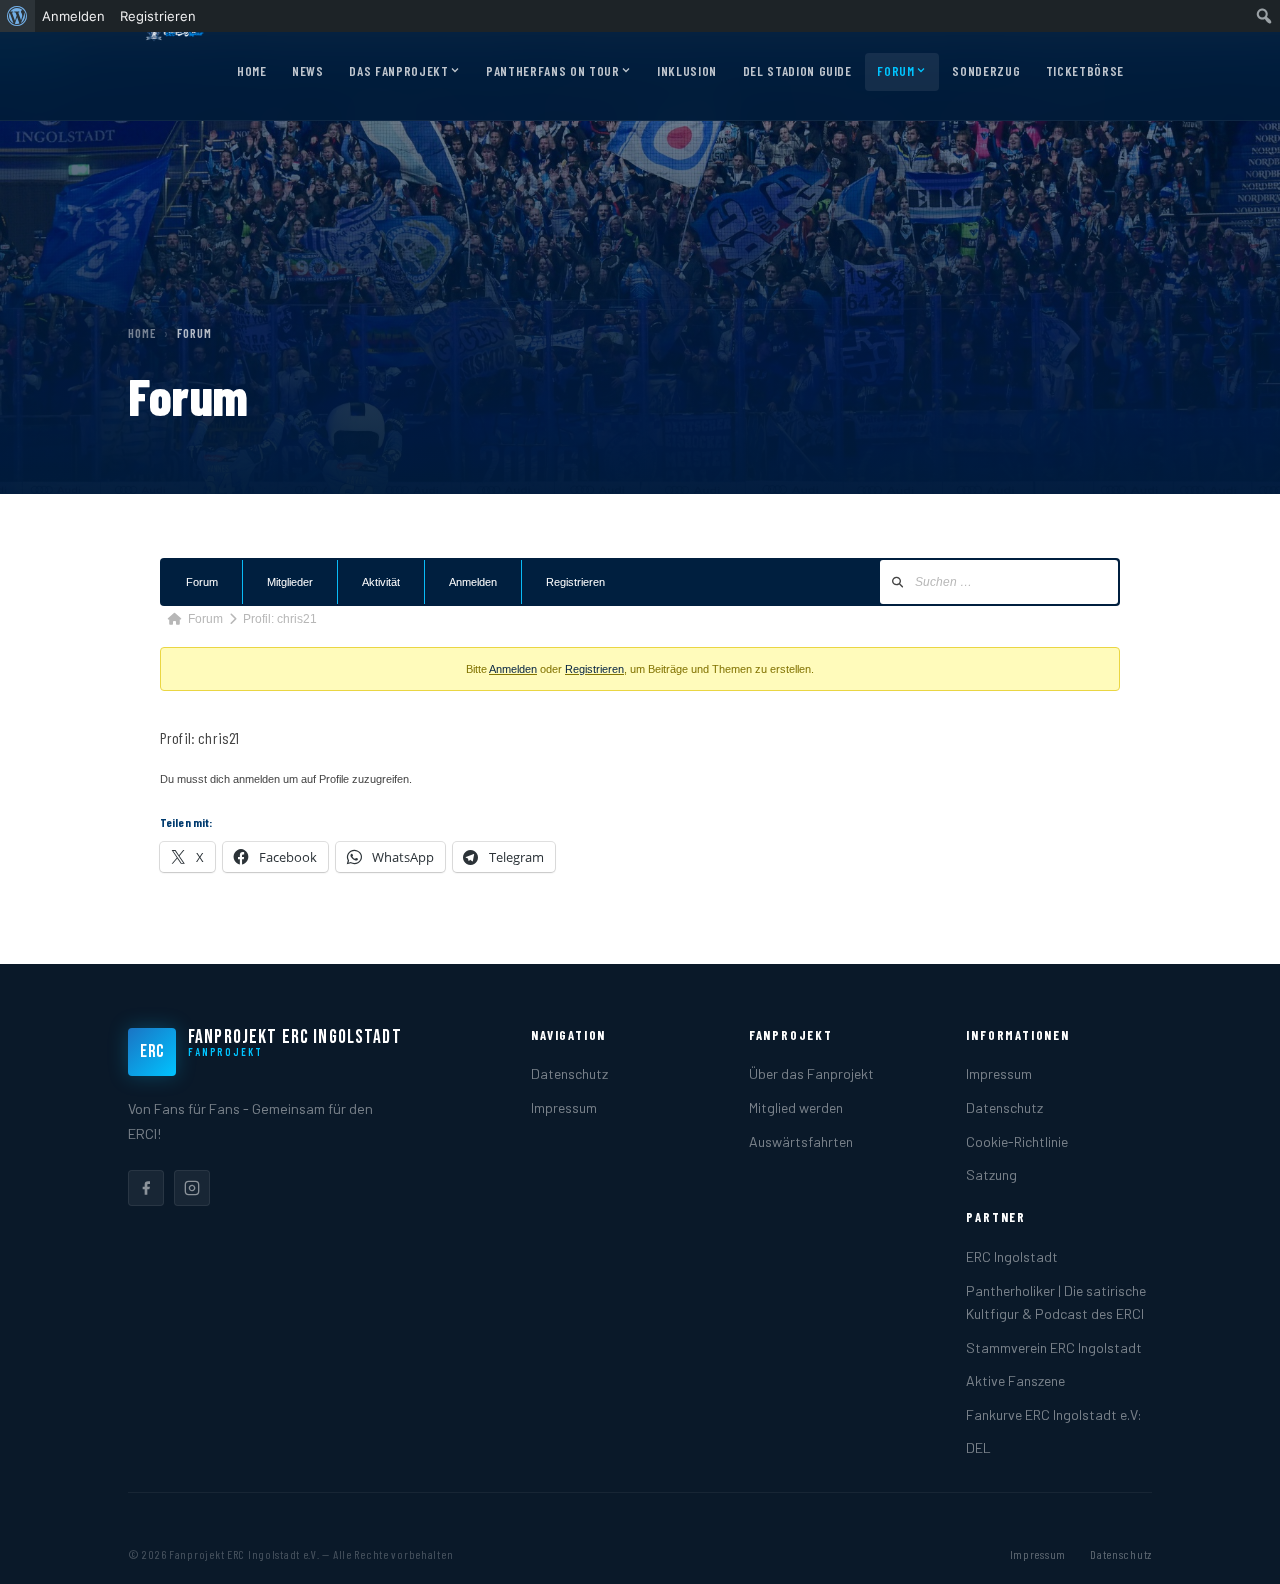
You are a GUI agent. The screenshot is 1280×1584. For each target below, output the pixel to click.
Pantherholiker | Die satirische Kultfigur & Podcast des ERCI (1056, 1302)
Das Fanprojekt (398, 71)
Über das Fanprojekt (811, 1073)
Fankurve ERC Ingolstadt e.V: (1054, 1414)
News (308, 71)
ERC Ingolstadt (1012, 1256)
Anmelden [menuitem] (73, 16)
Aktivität (381, 582)
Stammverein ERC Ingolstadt (1054, 1347)
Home (252, 71)
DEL (978, 1447)
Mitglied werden (796, 1107)
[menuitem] (17, 16)
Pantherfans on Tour (552, 71)
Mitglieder (290, 582)
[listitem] (146, 1188)
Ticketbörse (1085, 71)
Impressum (564, 1107)
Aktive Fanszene (1015, 1380)
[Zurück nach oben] (1234, 1548)
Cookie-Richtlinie (1017, 1141)
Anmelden (473, 582)
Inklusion (687, 71)
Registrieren (575, 582)
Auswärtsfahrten (801, 1141)
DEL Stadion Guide (797, 71)
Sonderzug (986, 71)
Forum (895, 71)
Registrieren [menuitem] (158, 16)
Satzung (991, 1174)
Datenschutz (569, 1073)
